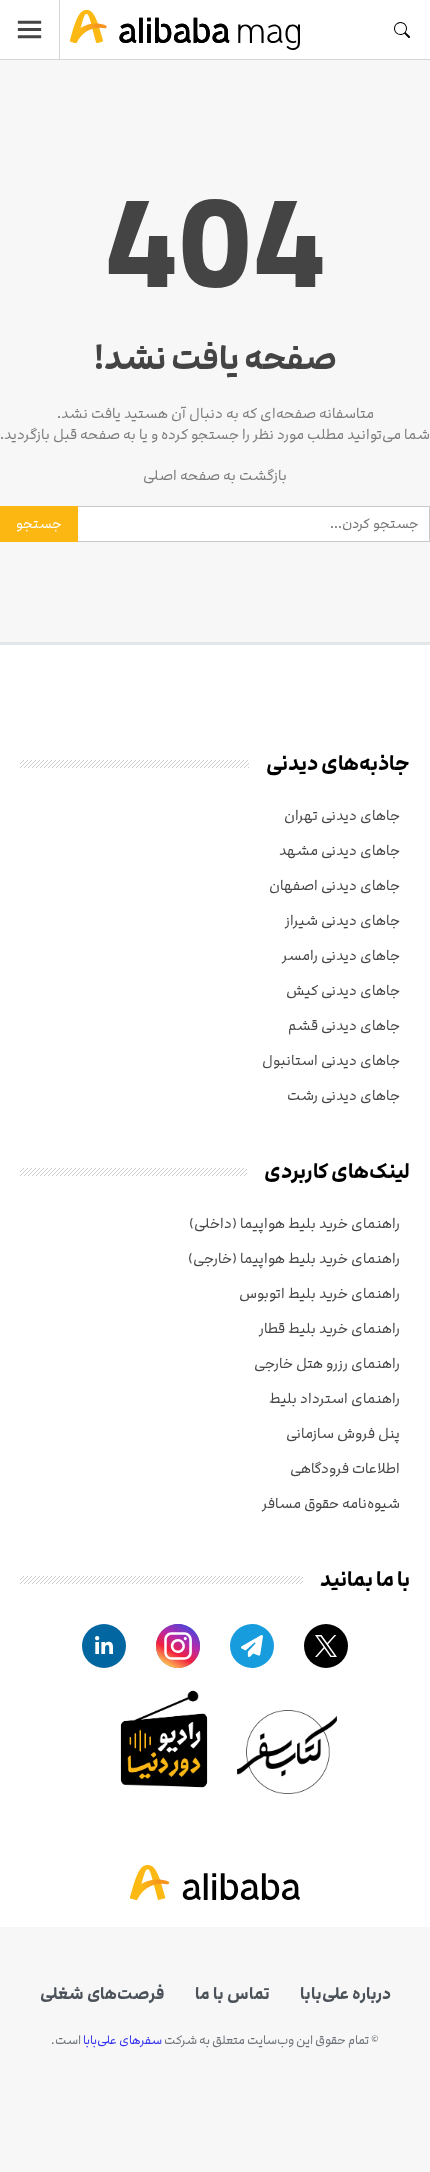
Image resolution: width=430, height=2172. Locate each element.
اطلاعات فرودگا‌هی (345, 1468)
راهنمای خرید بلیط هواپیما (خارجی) (294, 1258)
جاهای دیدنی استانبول (331, 1060)
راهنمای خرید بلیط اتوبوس (319, 1293)
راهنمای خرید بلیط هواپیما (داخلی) (294, 1223)
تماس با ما (232, 1994)
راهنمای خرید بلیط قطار (329, 1328)
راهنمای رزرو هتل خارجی (327, 1363)
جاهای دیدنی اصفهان (334, 885)
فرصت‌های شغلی (102, 1994)
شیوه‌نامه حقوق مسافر (331, 1503)
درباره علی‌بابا (345, 1994)
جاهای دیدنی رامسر (341, 955)
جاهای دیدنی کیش (343, 990)
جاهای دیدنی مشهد (339, 850)
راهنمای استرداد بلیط (334, 1398)
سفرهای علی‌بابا (122, 2040)
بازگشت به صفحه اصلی (215, 475)
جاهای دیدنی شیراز (342, 920)
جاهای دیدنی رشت (343, 1095)
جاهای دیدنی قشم (344, 1025)
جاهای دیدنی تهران (342, 815)
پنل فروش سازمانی (343, 1433)
